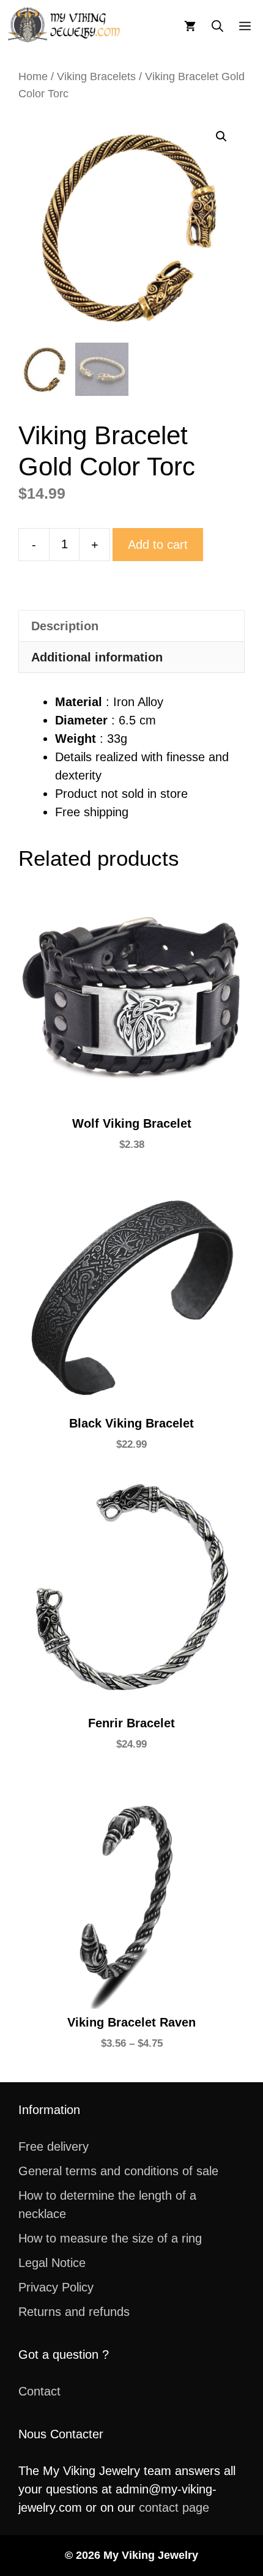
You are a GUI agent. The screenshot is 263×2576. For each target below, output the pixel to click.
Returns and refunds (74, 2312)
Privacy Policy (56, 2287)
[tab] (131, 626)
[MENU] (247, 25)
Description (65, 626)
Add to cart (158, 545)
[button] (217, 25)
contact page (174, 2507)
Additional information (97, 657)
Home (33, 76)
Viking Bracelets (96, 76)
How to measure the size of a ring (110, 2238)
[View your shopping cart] (190, 25)
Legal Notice (52, 2263)
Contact (39, 2391)
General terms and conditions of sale (118, 2171)
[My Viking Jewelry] (65, 25)
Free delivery (54, 2146)
